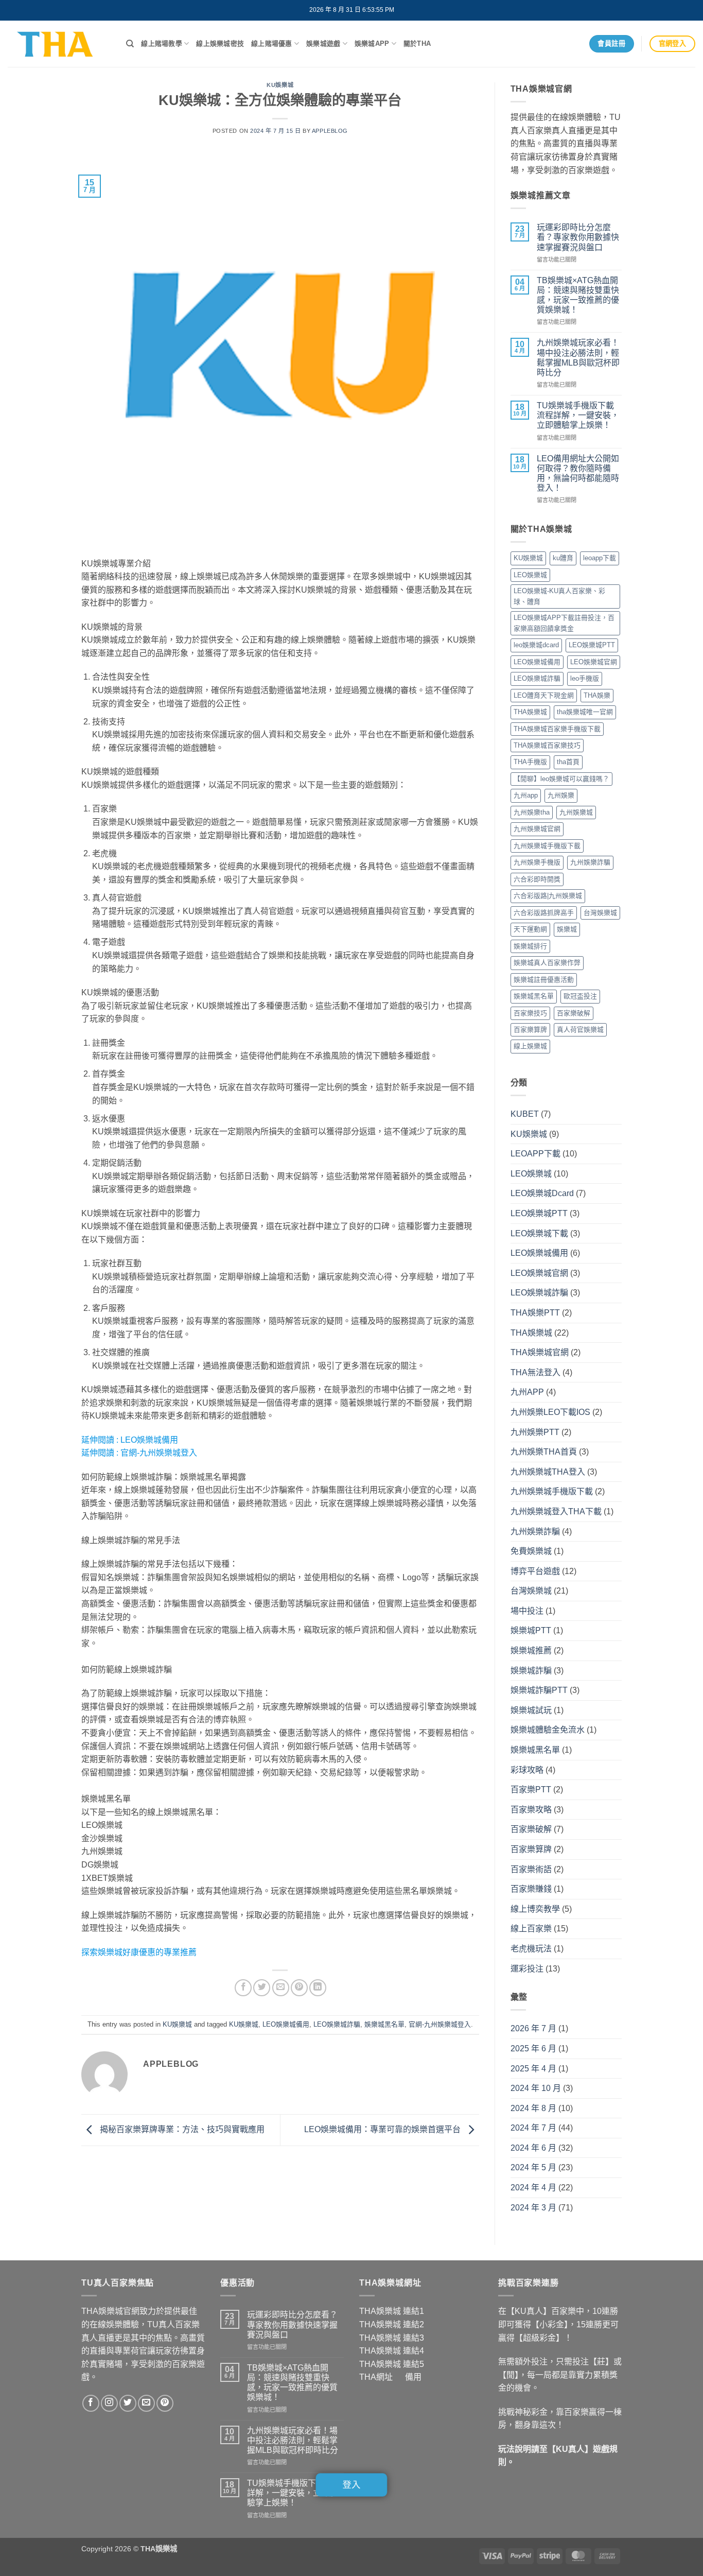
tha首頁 (568, 762)
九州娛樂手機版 (537, 862)
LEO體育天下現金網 (544, 695)
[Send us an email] (146, 2403)
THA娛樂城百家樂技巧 (547, 745)
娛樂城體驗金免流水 (548, 1730)
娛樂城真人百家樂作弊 (547, 963)
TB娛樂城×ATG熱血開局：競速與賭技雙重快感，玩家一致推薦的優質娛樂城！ (578, 295)
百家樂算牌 (530, 1030)
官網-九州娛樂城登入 (159, 1453)
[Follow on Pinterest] (165, 2403)
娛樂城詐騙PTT (539, 1690)
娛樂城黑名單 (384, 2024)
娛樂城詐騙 (531, 1671)
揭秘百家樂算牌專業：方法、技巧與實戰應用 (181, 2129)
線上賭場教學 (162, 44)
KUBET (525, 1114)
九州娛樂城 (576, 812)
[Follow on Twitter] (128, 2403)
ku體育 (563, 558)
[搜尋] (130, 44)
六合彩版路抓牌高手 (544, 913)
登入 (352, 2485)
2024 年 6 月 (533, 2148)
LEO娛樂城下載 (539, 1233)
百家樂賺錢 (531, 1889)
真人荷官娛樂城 (580, 1030)
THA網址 (376, 2377)
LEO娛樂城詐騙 (337, 2024)
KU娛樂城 (280, 85)
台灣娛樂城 (600, 913)
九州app (526, 795)
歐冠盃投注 (580, 996)
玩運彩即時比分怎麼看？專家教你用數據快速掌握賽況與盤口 (578, 237)
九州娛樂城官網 (537, 829)
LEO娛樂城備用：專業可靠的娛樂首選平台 (383, 2129)
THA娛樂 (597, 695)
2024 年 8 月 (533, 2108)
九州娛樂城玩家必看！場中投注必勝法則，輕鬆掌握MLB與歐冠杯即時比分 (578, 358)
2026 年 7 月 (533, 2028)
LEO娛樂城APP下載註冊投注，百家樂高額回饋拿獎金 (564, 623)
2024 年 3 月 (533, 2208)
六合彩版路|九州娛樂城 (548, 896)
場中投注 (527, 1611)
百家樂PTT (531, 1790)
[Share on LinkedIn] (318, 1988)
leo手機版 (585, 678)
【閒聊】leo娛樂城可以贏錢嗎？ (561, 779)
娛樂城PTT (531, 1630)
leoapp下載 (600, 558)
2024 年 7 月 (533, 2128)
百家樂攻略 (531, 1810)
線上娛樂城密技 (220, 44)
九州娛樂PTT (535, 1432)
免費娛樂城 (531, 1551)
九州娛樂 (561, 795)
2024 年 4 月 (533, 2188)
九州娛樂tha (532, 812)
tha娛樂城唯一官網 (585, 712)
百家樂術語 (531, 1869)
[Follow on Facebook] (91, 2403)
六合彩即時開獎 (537, 879)
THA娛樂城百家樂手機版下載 (557, 729)
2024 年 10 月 (536, 2088)
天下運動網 (530, 929)
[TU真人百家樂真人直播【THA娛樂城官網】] (59, 44)
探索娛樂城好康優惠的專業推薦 (139, 1952)
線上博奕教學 (535, 1909)
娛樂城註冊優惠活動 (544, 980)
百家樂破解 (574, 1013)
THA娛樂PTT (535, 1313)
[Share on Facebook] (243, 1988)
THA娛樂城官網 (540, 1352)
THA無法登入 (535, 1372)
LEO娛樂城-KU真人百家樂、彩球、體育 (559, 596)
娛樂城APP (372, 44)
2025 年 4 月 (533, 2069)
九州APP (527, 1392)
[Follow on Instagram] (109, 2403)
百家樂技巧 (530, 1013)
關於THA (417, 44)
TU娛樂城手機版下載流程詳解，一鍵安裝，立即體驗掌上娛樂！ (578, 415)
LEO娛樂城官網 (594, 662)
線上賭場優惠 (272, 44)
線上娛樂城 (530, 1046)
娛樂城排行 (530, 946)
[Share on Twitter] (262, 1988)
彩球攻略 (527, 1770)
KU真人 (570, 2449)
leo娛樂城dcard (536, 645)
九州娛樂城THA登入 (548, 1472)
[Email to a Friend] (281, 1988)
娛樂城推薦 (531, 1650)
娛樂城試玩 (531, 1710)
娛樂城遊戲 (323, 44)
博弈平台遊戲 (535, 1571)
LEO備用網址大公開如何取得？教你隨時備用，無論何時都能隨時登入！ (578, 473)
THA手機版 (530, 762)
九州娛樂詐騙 (590, 862)
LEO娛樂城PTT (592, 645)
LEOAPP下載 (535, 1154)
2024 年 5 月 (533, 2167)
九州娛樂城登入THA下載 (556, 1511)
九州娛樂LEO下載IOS (550, 1412)
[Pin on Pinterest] (299, 1988)
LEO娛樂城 (530, 575)
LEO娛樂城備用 (149, 1440)
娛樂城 (567, 929)
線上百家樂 (531, 1929)
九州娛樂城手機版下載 (547, 846)
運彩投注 (527, 1969)
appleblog (330, 131)
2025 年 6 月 (533, 2048)
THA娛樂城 (530, 712)
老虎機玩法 (531, 1949)
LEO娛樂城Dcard (542, 1193)
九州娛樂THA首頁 (544, 1452)
